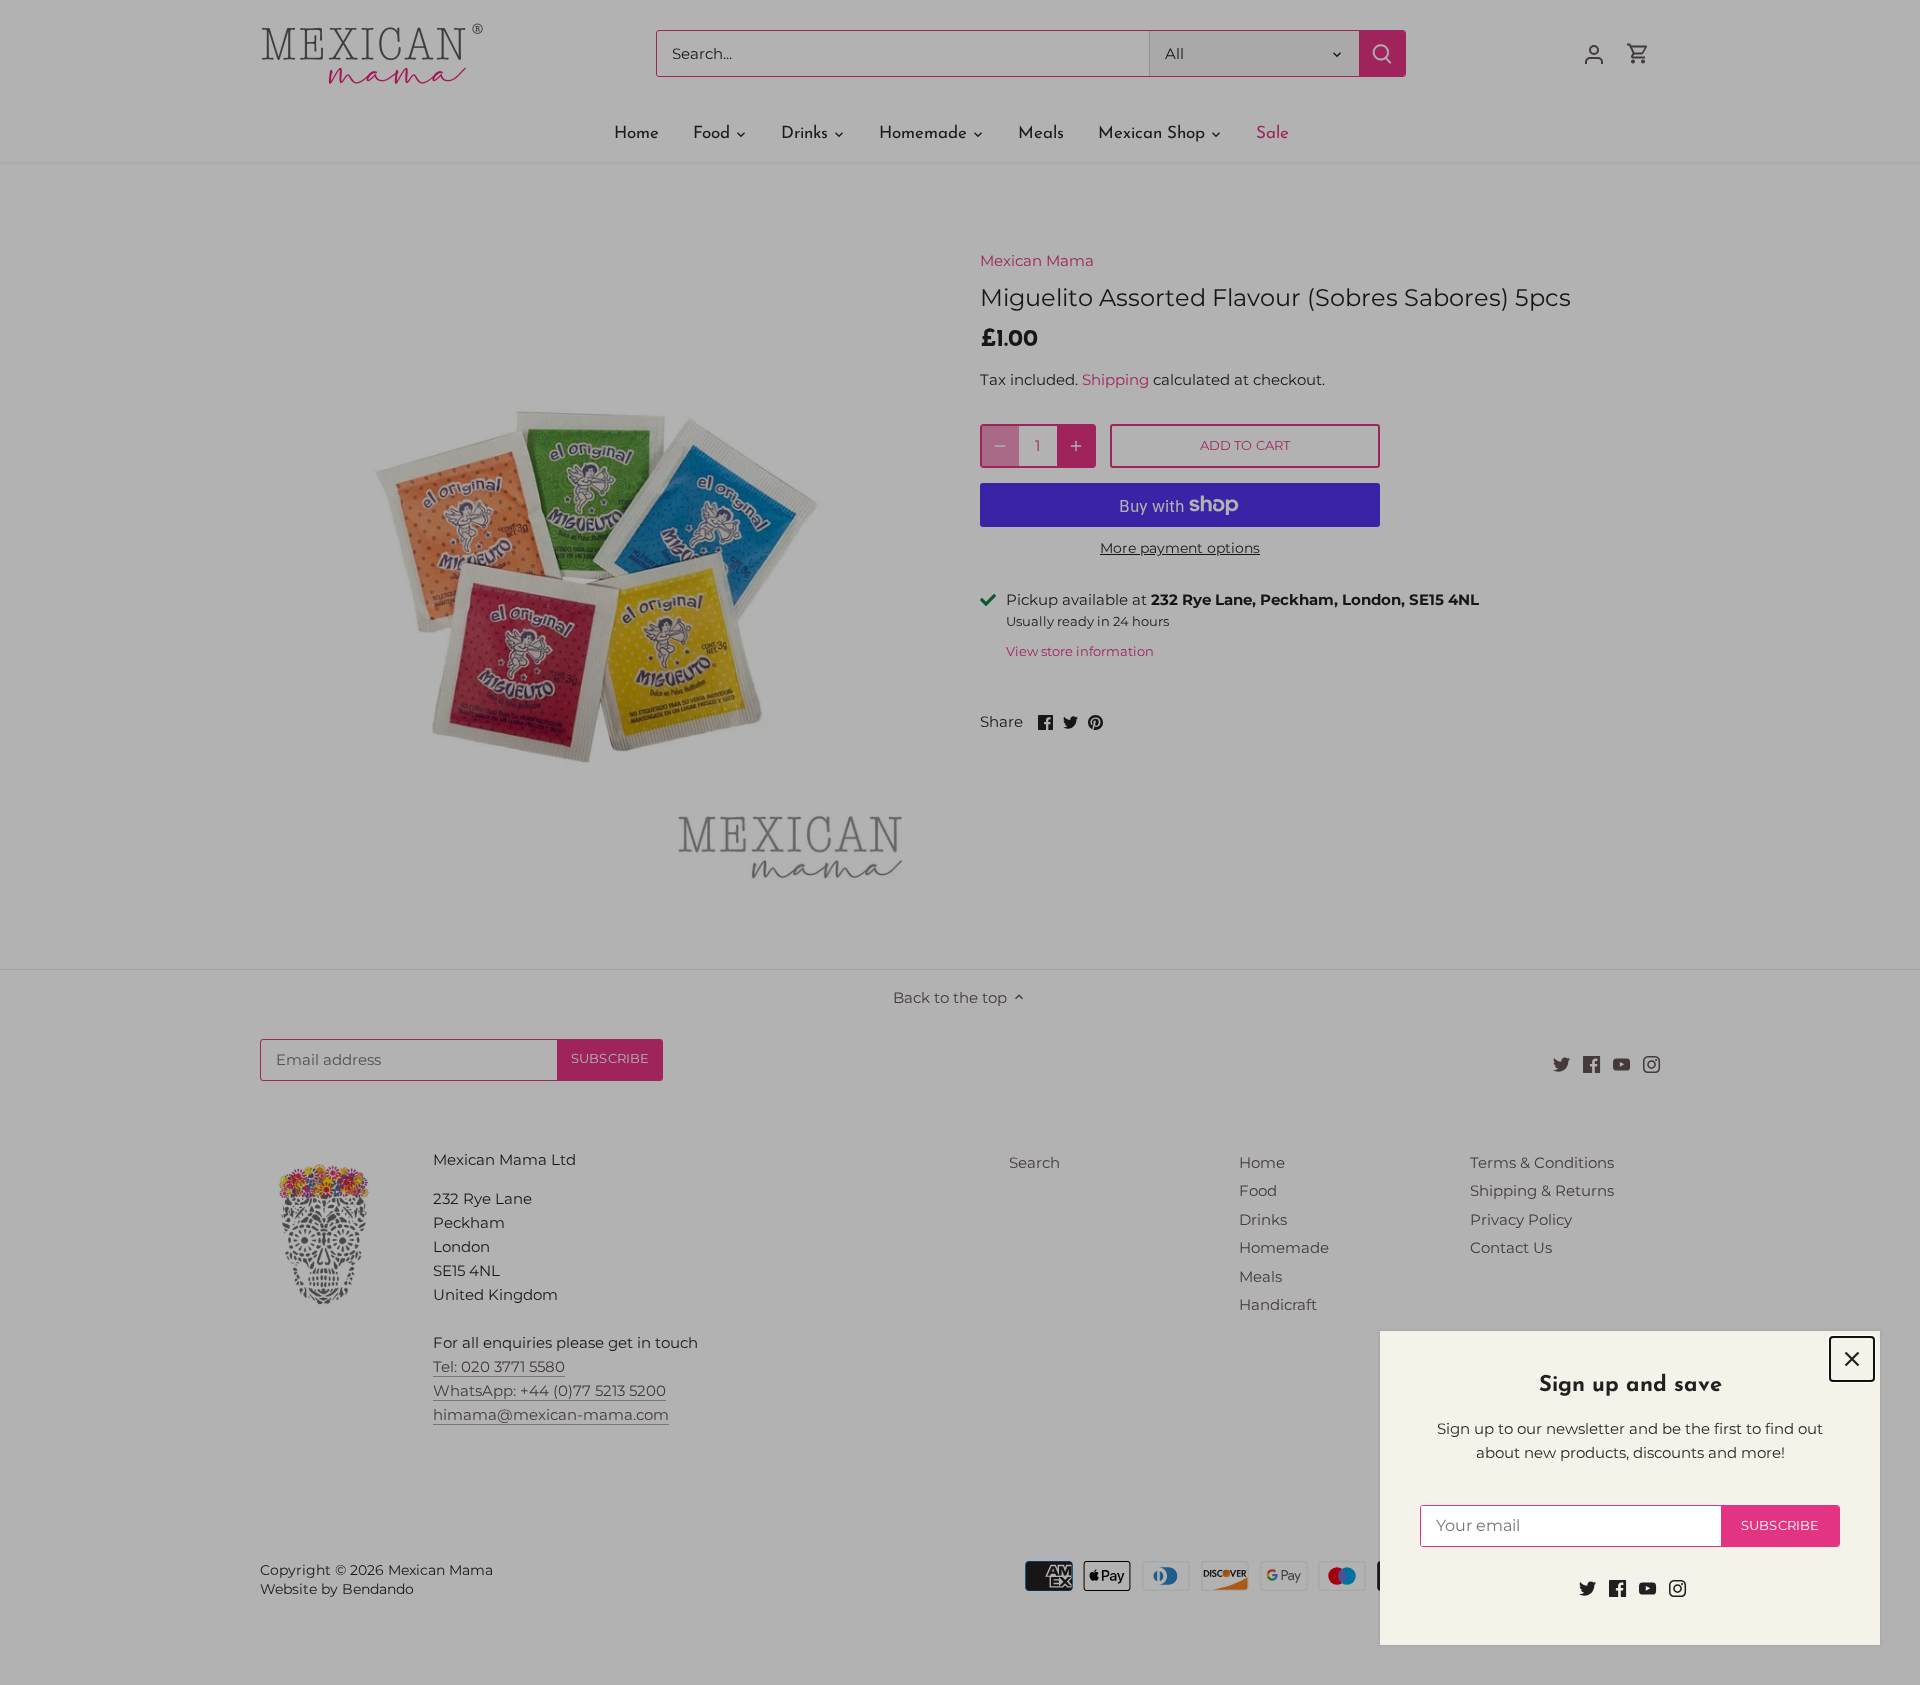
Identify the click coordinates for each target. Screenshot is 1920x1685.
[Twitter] (1587, 1587)
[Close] (1852, 1359)
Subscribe (1780, 1525)
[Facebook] (1617, 1587)
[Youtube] (1647, 1587)
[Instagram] (1677, 1587)
